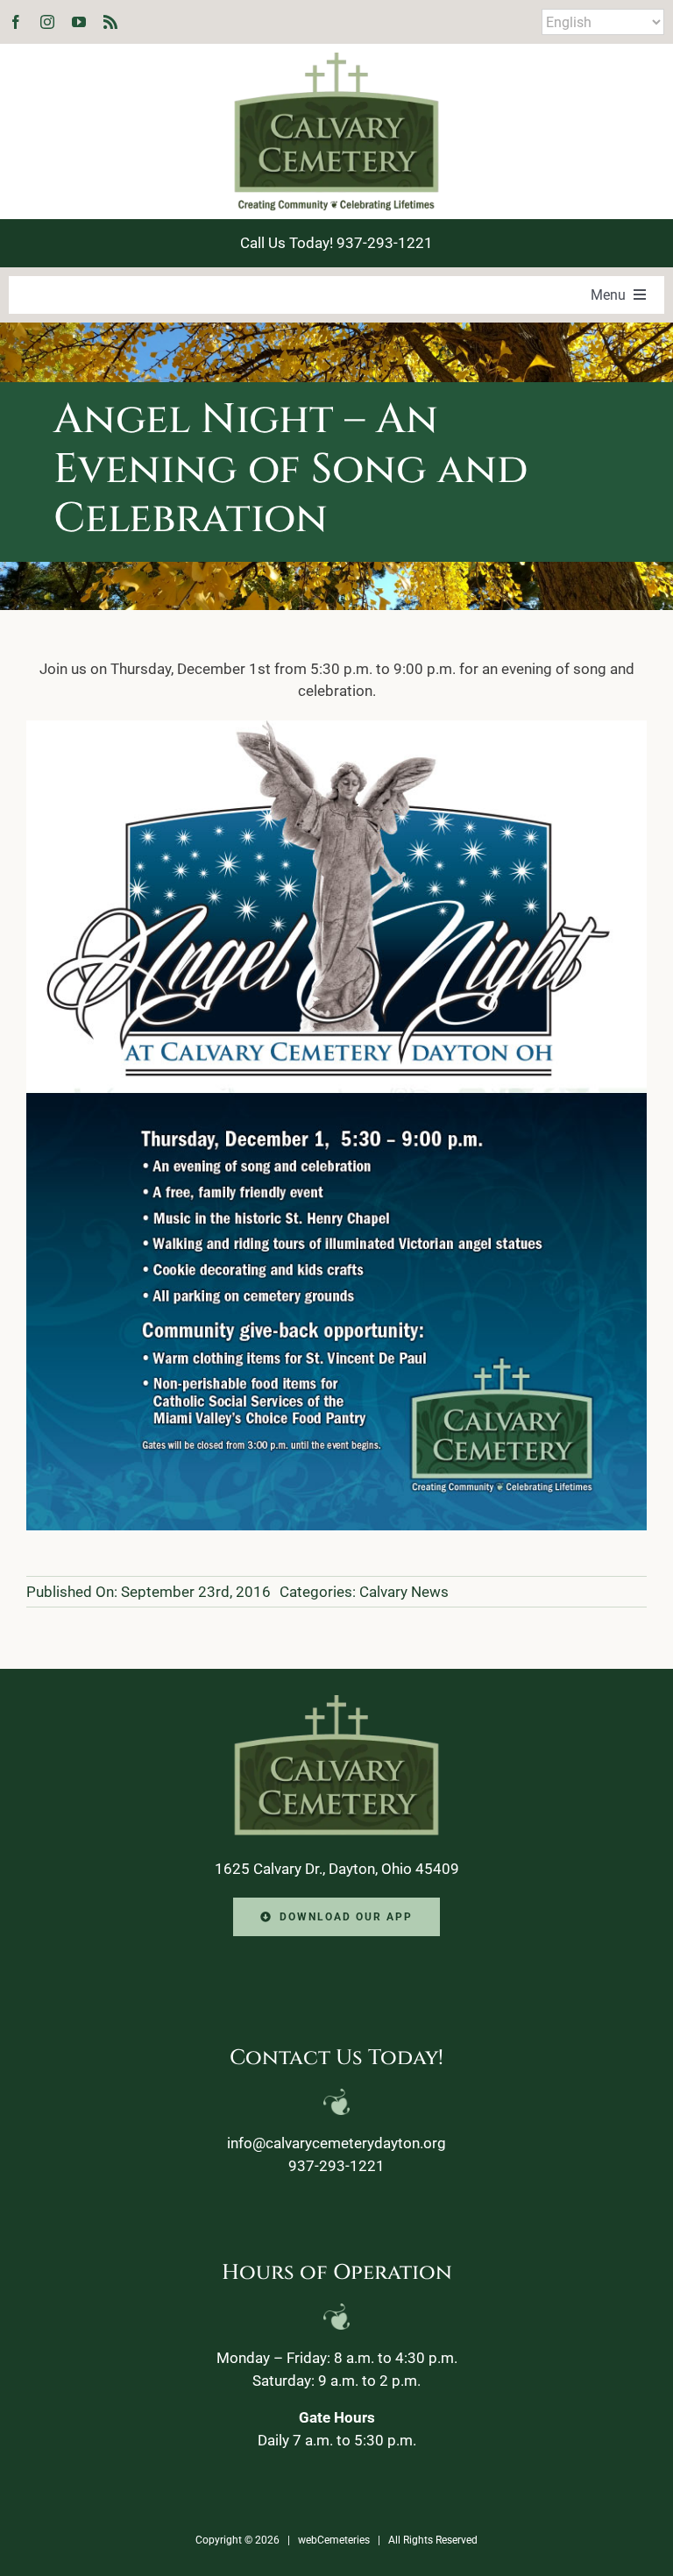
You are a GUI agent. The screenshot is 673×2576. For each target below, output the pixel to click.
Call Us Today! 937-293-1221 (336, 243)
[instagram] (47, 22)
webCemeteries (334, 2540)
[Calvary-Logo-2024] (336, 60)
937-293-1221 (336, 2166)
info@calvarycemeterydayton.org (336, 2143)
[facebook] (16, 22)
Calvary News (404, 1592)
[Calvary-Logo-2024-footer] (336, 1702)
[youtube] (79, 22)
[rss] (110, 22)
